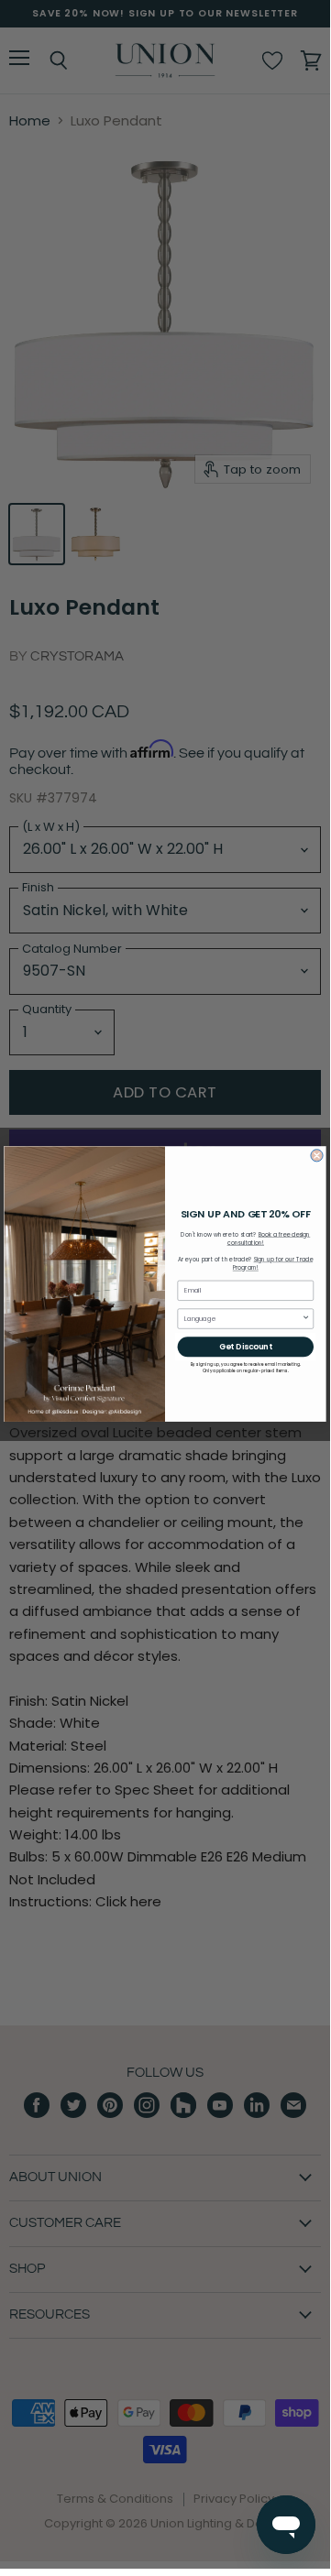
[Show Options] (306, 1319)
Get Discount (246, 1347)
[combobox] (243, 1319)
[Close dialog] (317, 1156)
